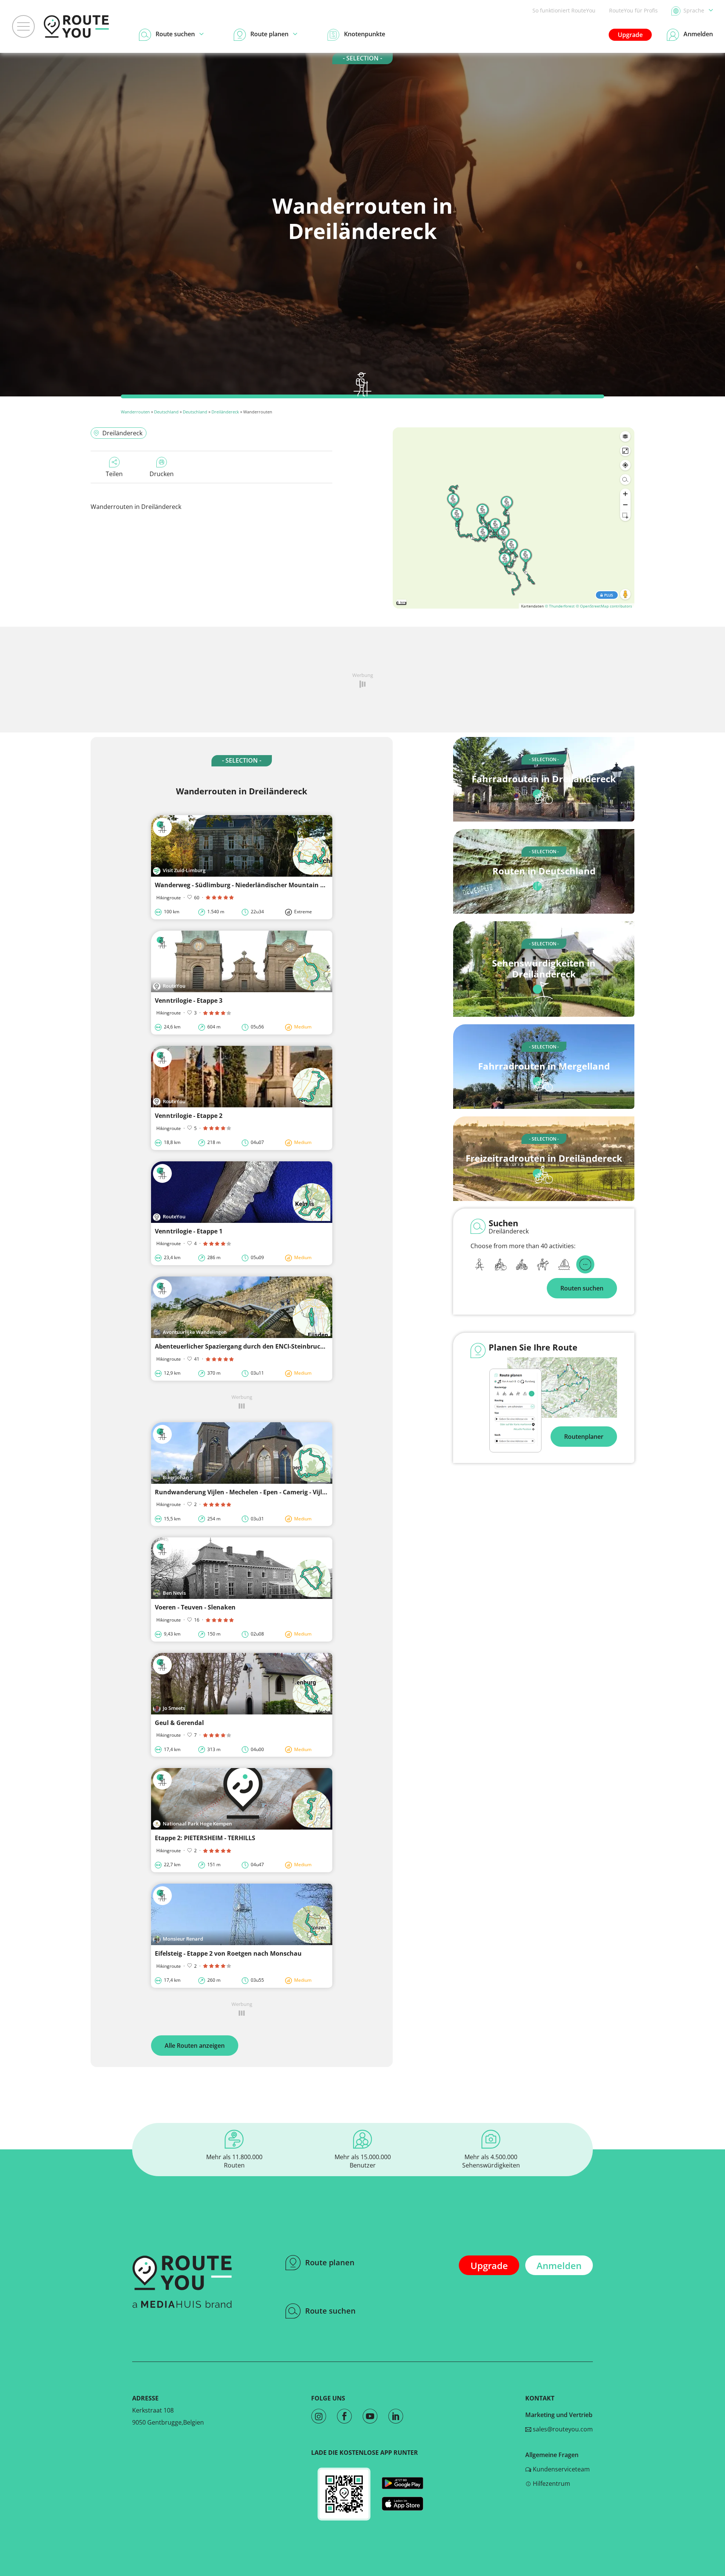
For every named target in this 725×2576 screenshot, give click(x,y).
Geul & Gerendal (179, 1723)
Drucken (162, 474)
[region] (514, 518)
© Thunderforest (560, 606)
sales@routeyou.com (562, 2429)
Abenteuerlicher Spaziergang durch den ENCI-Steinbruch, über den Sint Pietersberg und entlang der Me (309, 1346)
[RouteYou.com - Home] (76, 26)
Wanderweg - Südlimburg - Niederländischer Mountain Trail (244, 885)
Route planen (330, 2262)
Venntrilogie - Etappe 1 (189, 1231)
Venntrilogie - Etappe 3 (189, 1000)
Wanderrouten (135, 412)
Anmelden (559, 2265)
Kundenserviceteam (561, 2469)
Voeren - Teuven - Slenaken (195, 1607)
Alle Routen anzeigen (195, 2046)
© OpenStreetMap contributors (604, 606)
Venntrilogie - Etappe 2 (189, 1116)
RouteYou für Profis (633, 10)
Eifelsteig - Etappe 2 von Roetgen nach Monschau (228, 1953)
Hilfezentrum (551, 2484)
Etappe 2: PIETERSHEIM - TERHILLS (205, 1838)
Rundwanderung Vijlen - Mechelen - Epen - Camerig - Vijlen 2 (245, 1492)
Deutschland (166, 412)
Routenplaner (584, 1437)
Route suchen (330, 2311)
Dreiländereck (225, 412)
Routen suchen (582, 1288)
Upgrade (630, 35)
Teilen (114, 474)
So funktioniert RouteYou (564, 10)
